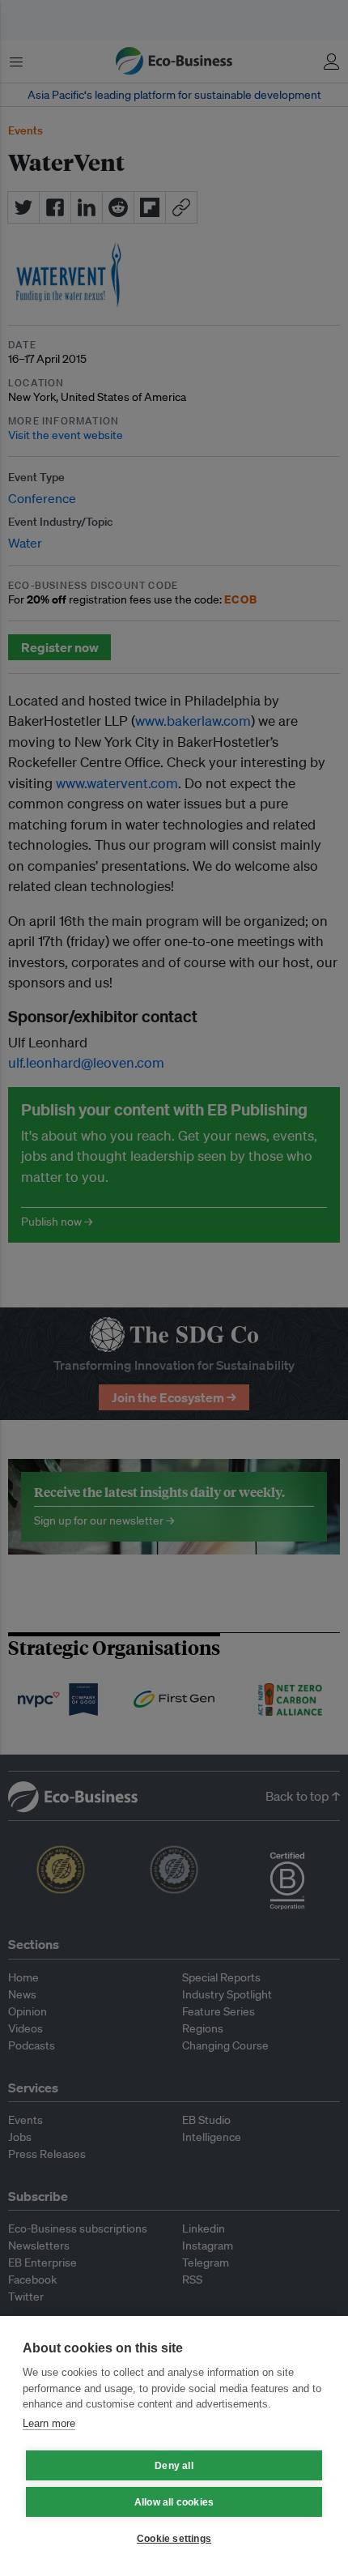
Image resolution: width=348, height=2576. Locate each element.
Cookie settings (174, 2539)
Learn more (49, 2423)
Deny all (174, 2466)
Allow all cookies (174, 2502)
